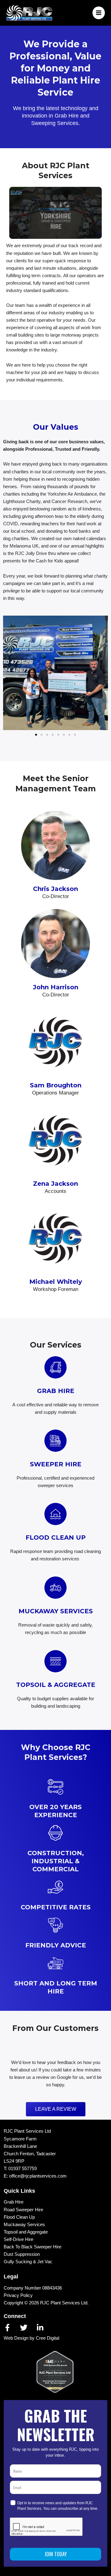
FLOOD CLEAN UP (56, 1537)
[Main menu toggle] (99, 13)
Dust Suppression (22, 2254)
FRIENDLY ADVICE (56, 1945)
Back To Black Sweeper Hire (33, 2247)
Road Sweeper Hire (23, 2210)
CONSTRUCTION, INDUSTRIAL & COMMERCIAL (56, 1861)
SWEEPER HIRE (56, 1464)
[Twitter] (24, 2328)
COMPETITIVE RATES (56, 1907)
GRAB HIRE (56, 1391)
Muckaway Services (24, 2225)
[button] (10, 673)
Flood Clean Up (19, 2217)
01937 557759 (23, 2169)
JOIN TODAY (56, 2554)
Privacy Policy (18, 2295)
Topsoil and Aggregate (26, 2232)
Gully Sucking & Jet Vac (28, 2262)
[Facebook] (7, 2328)
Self (8, 2239)
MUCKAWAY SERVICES (56, 1611)
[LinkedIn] (40, 2328)
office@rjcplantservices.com (38, 2176)
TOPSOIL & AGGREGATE (56, 1685)
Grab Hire (14, 2202)
